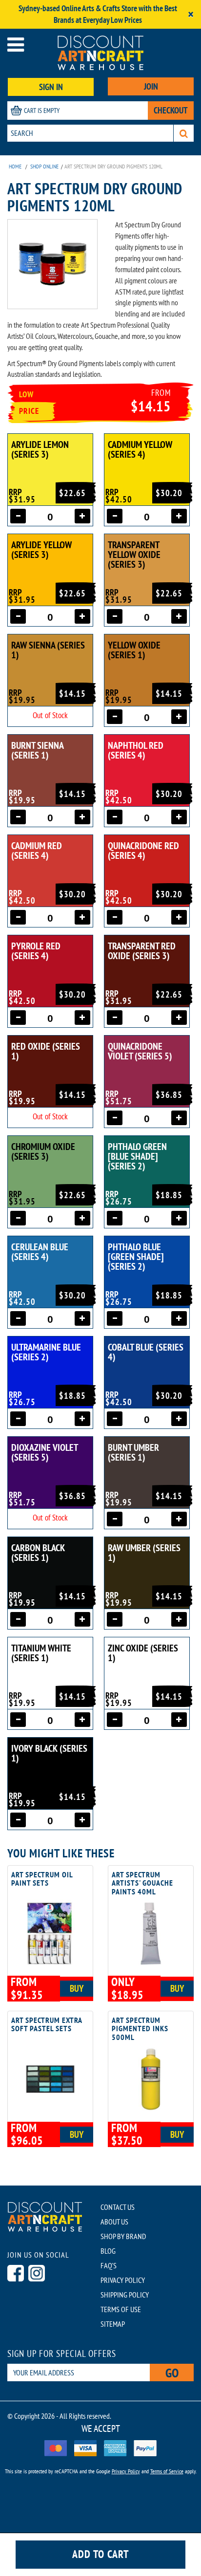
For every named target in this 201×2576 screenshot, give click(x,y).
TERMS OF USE (121, 2309)
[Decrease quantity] (18, 516)
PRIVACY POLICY (123, 2280)
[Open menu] (16, 45)
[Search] (184, 133)
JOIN (151, 86)
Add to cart (100, 2554)
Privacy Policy (126, 2471)
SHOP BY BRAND (123, 2236)
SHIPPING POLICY (125, 2295)
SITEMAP (113, 2324)
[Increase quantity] (82, 516)
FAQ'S (109, 2265)
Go (172, 2373)
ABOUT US (114, 2222)
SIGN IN (51, 87)
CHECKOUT (171, 110)
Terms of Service (167, 2471)
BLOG (108, 2251)
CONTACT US (118, 2207)
